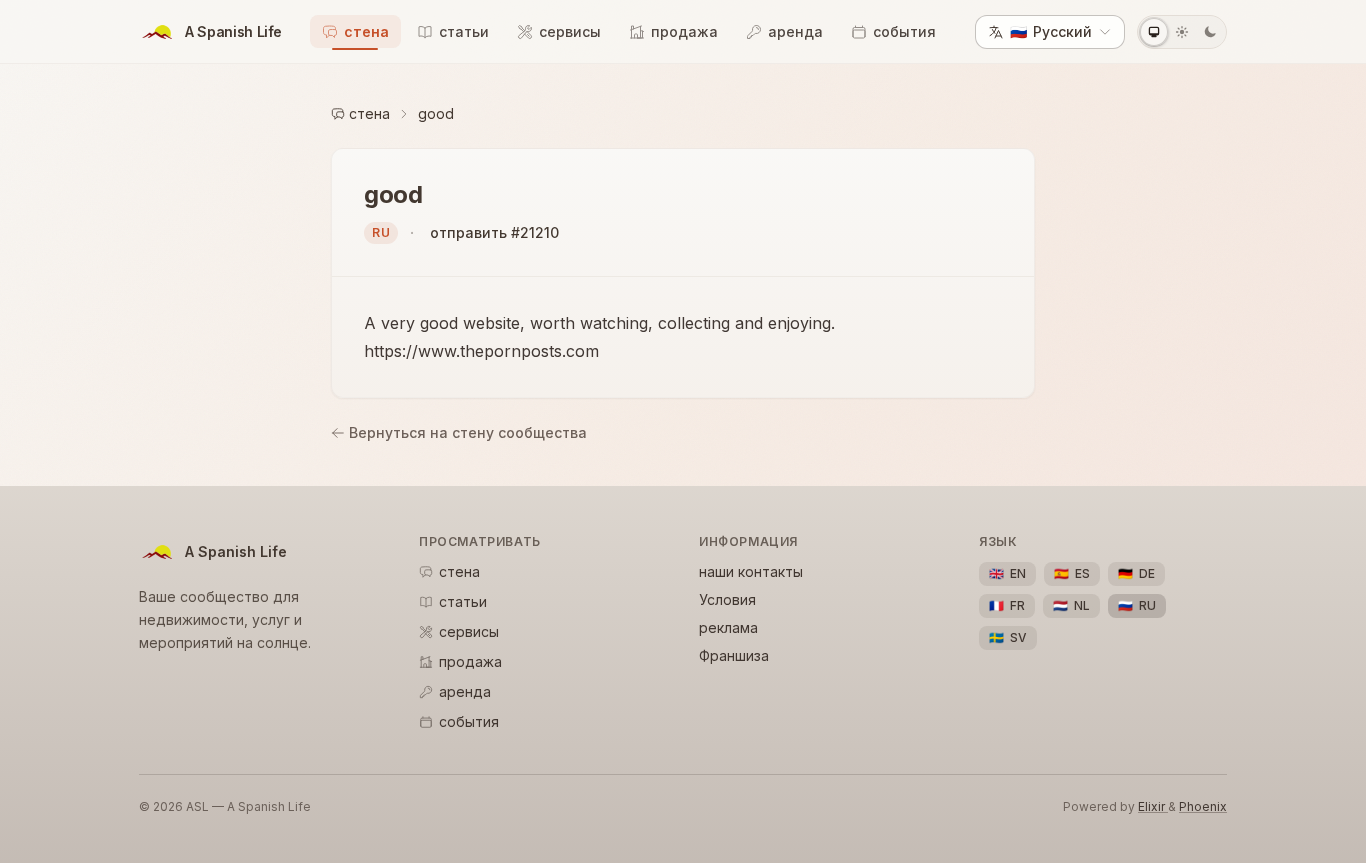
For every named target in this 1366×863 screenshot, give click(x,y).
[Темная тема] (1210, 32)
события (904, 31)
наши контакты (751, 571)
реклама (728, 627)
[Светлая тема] (1182, 32)
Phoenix (1203, 806)
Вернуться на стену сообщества (468, 432)
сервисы (570, 31)
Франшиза (734, 655)
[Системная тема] (1154, 32)
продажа (684, 31)
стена (366, 31)
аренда (795, 31)
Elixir (1153, 806)
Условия (727, 599)
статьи (464, 31)
